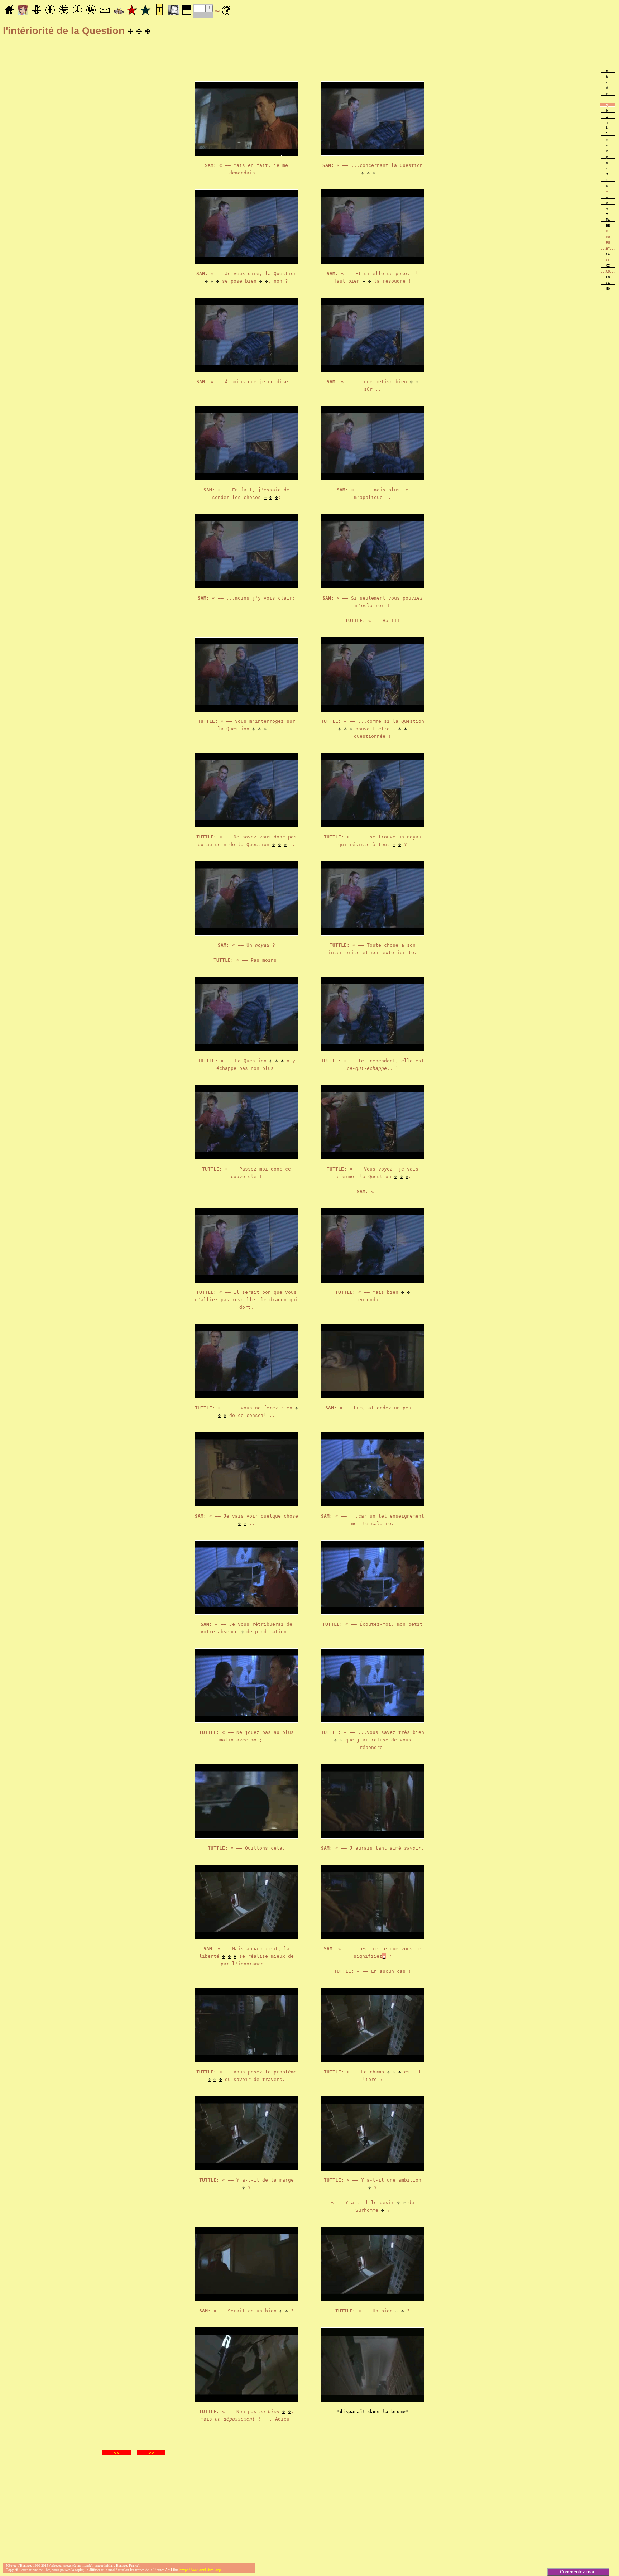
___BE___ (608, 226)
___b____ (608, 77)
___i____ (608, 117)
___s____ (608, 174)
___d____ (608, 88)
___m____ (608, 140)
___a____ (608, 71)
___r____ (608, 168)
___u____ (608, 186)
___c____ (608, 82)
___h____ (608, 111)
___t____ (608, 180)
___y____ (608, 208)
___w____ (608, 197)
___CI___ (608, 266)
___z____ (608, 214)
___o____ (608, 151)
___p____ (608, 157)
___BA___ (608, 220)
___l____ (608, 134)
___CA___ (608, 254)
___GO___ (608, 289)
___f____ (608, 100)
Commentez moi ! (578, 2572)
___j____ (608, 122)
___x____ (608, 203)
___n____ (608, 145)
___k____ (608, 128)
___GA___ (608, 283)
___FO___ (608, 277)
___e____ (608, 94)
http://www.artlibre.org (200, 2570)
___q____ (608, 163)
